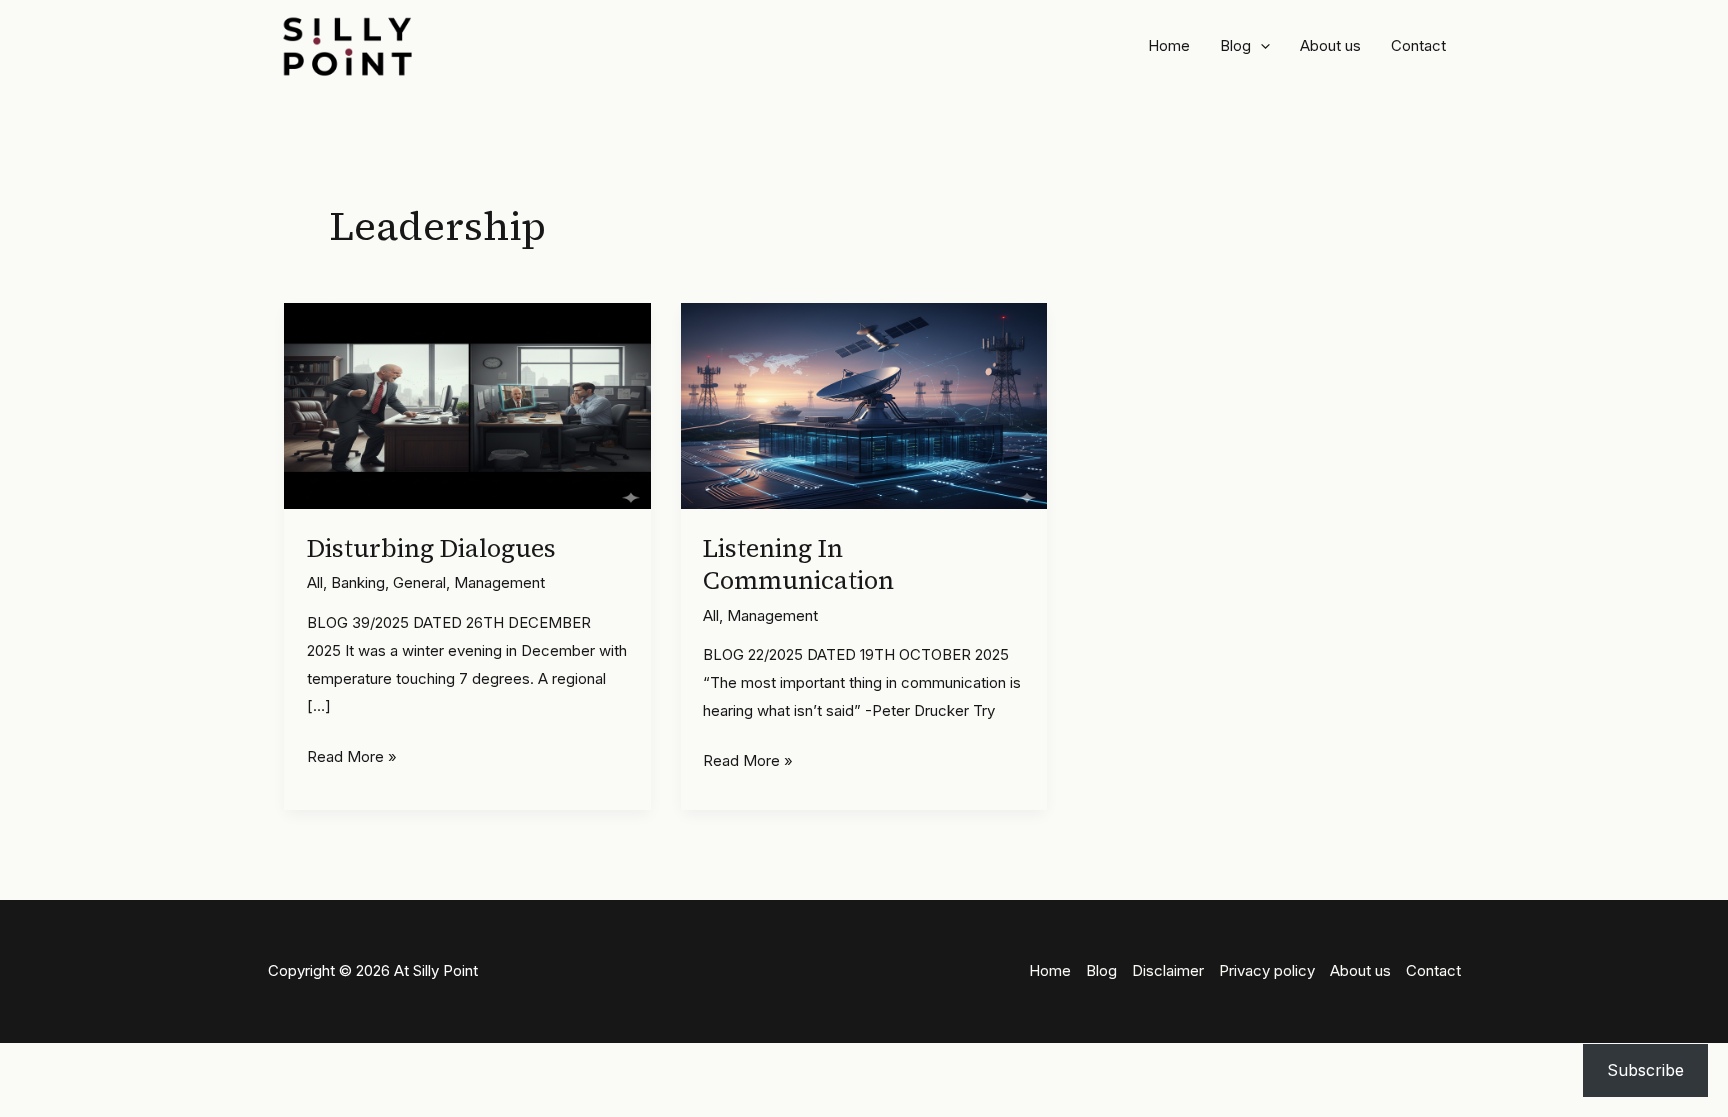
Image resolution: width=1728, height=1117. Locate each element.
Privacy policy (1267, 970)
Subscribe (1645, 1070)
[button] (1260, 46)
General (419, 582)
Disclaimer (1168, 970)
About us (1330, 45)
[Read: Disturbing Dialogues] (467, 404)
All (315, 582)
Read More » (352, 758)
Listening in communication (798, 564)
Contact (1418, 45)
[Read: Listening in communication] (864, 404)
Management (499, 582)
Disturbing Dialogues (431, 548)
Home (1169, 45)
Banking (358, 582)
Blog (1235, 45)
